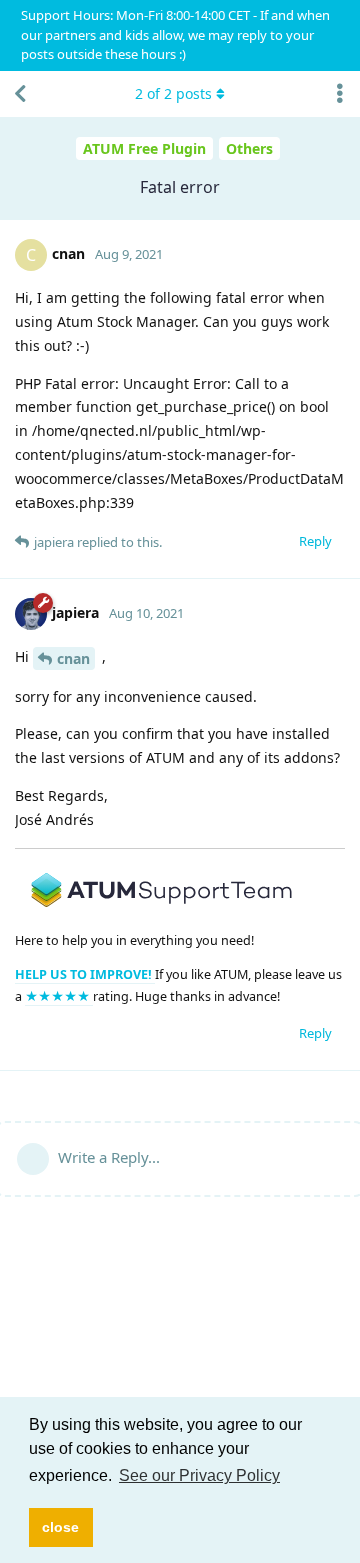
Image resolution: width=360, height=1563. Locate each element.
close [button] (60, 1527)
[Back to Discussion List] (20, 94)
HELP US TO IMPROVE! (85, 974)
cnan (73, 658)
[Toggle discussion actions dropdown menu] (340, 94)
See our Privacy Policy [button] (199, 1475)
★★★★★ (59, 996)
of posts (173, 93)
